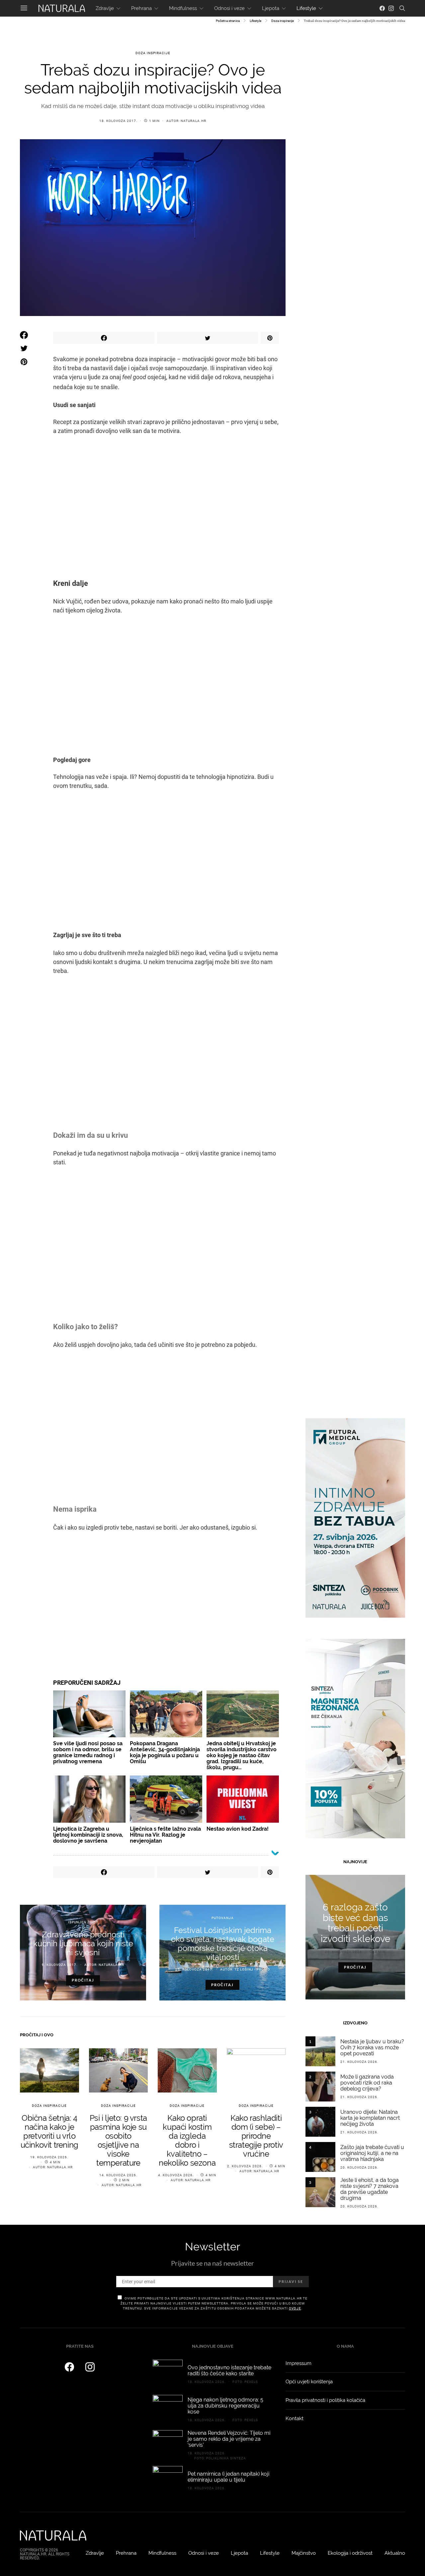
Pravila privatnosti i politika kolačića (325, 2400)
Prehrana (141, 8)
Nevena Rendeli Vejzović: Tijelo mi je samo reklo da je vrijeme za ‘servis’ (229, 2439)
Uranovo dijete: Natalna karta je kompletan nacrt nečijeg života (370, 2118)
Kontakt (295, 2418)
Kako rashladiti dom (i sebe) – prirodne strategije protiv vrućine (256, 2136)
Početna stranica (228, 21)
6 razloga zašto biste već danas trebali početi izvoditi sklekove (355, 1923)
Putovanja (223, 1918)
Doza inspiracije (283, 21)
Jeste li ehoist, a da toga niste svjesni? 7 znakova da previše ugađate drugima (370, 2189)
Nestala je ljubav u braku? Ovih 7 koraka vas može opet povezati (372, 2047)
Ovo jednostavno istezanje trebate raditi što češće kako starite (229, 2370)
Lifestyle (306, 8)
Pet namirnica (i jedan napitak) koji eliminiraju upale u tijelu (228, 2477)
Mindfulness (183, 8)
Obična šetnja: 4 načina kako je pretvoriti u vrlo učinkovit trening (49, 2131)
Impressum (298, 2363)
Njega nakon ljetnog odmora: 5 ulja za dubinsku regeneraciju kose (225, 2406)
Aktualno (395, 2553)
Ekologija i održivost (350, 2553)
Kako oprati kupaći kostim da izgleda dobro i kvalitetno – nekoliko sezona (187, 2140)
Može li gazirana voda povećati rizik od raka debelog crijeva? (367, 2083)
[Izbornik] (24, 8)
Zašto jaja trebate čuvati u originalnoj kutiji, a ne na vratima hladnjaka (372, 2153)
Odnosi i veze (229, 8)
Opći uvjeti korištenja (309, 2382)
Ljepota (271, 8)
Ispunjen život (83, 1922)
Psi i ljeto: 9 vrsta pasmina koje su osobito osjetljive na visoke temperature (118, 2140)
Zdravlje (105, 8)
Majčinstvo (304, 2553)
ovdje (295, 2308)
